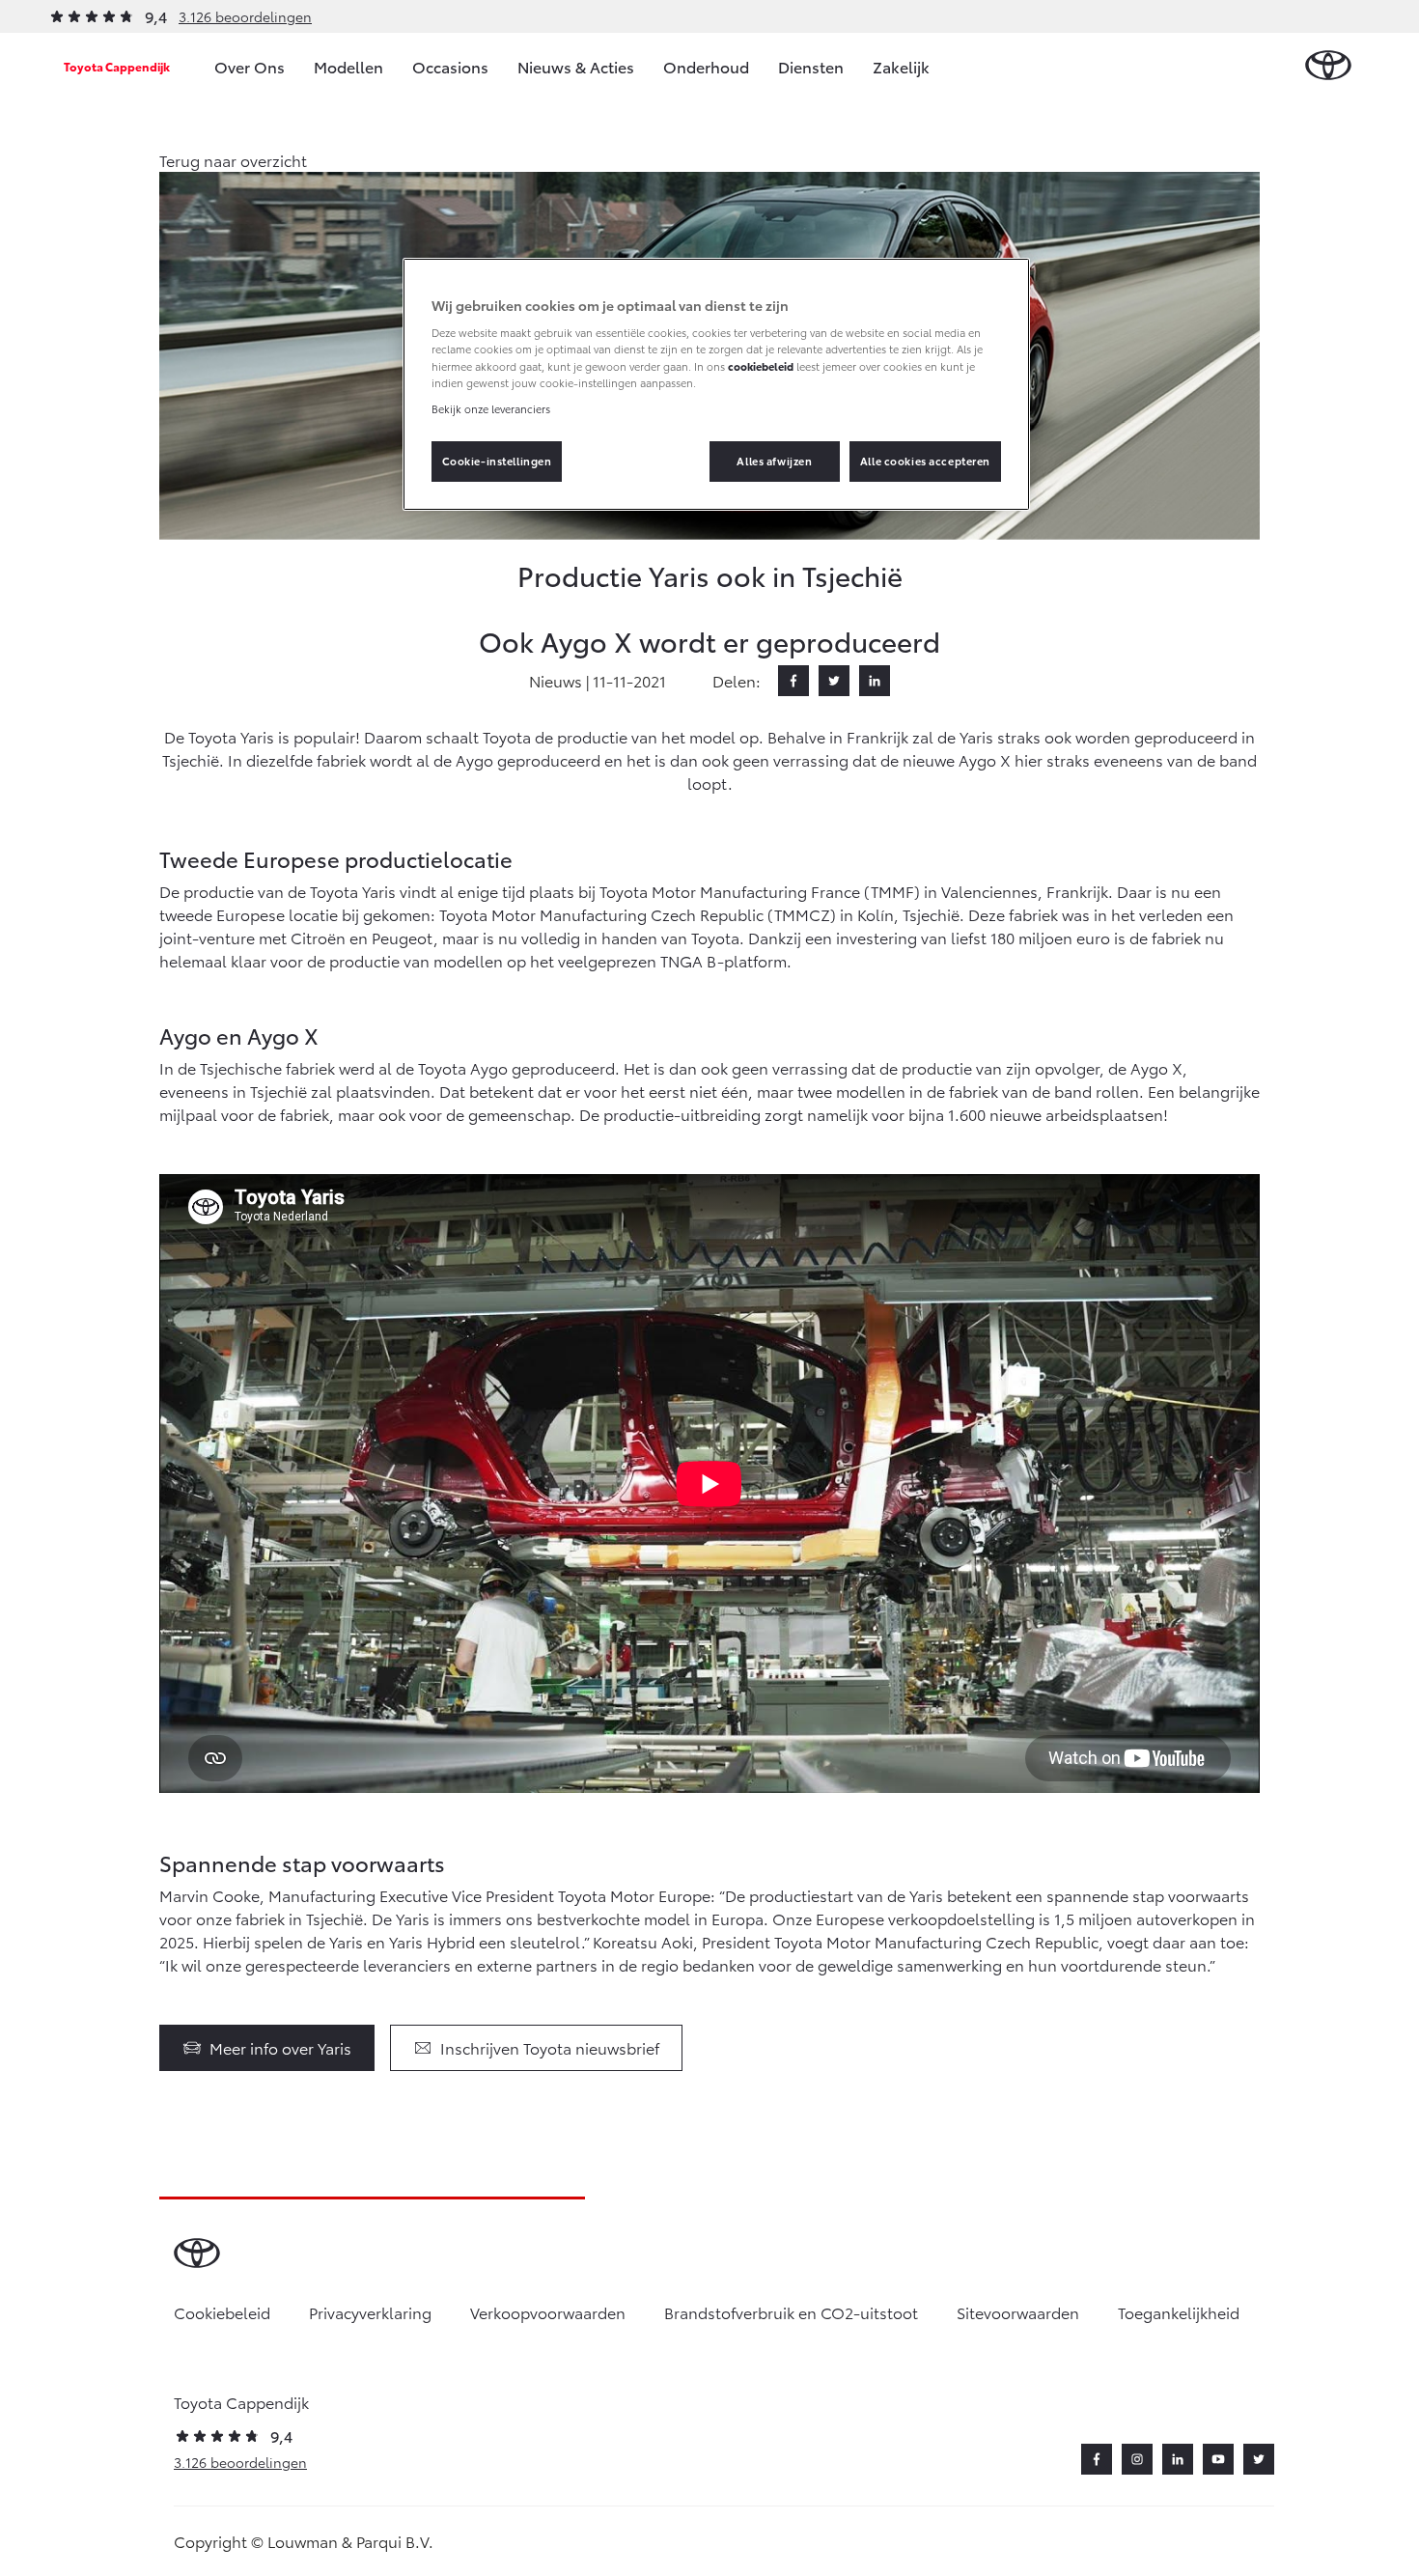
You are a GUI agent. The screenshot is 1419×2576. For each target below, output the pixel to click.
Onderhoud (706, 66)
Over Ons (250, 66)
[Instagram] (1137, 2459)
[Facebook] (793, 681)
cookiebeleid (761, 366)
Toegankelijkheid (1179, 2312)
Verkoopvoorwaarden (548, 2312)
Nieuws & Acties (576, 66)
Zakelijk (901, 66)
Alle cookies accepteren (925, 461)
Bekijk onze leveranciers (491, 408)
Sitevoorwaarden (1018, 2312)
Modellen (348, 66)
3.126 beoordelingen (245, 16)
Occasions (450, 66)
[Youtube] (1218, 2459)
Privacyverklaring (370, 2312)
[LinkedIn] (875, 681)
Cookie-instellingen (497, 461)
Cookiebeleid (222, 2312)
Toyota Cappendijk (117, 66)
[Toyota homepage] (1328, 66)
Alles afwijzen (774, 461)
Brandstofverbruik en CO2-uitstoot (791, 2312)
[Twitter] (834, 681)
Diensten (811, 66)
